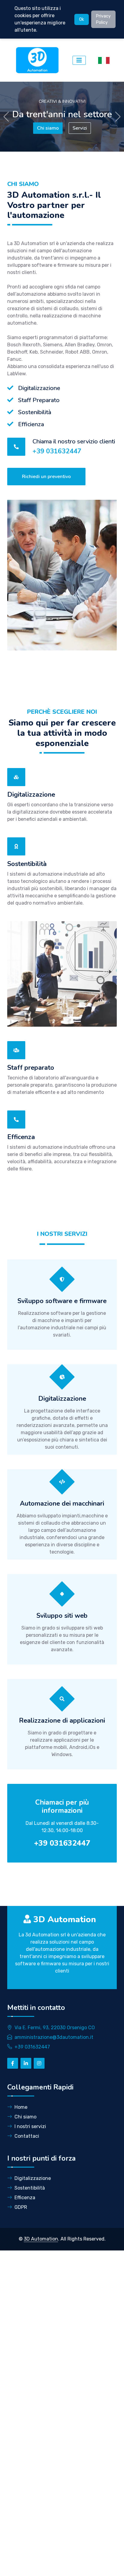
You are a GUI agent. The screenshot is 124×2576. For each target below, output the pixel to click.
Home (21, 2107)
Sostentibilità (30, 2188)
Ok (82, 19)
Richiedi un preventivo (46, 477)
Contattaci (27, 2136)
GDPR (21, 2207)
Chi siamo (25, 2117)
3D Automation (41, 2239)
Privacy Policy (103, 19)
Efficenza (25, 2198)
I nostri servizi (30, 2126)
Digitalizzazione (33, 2178)
